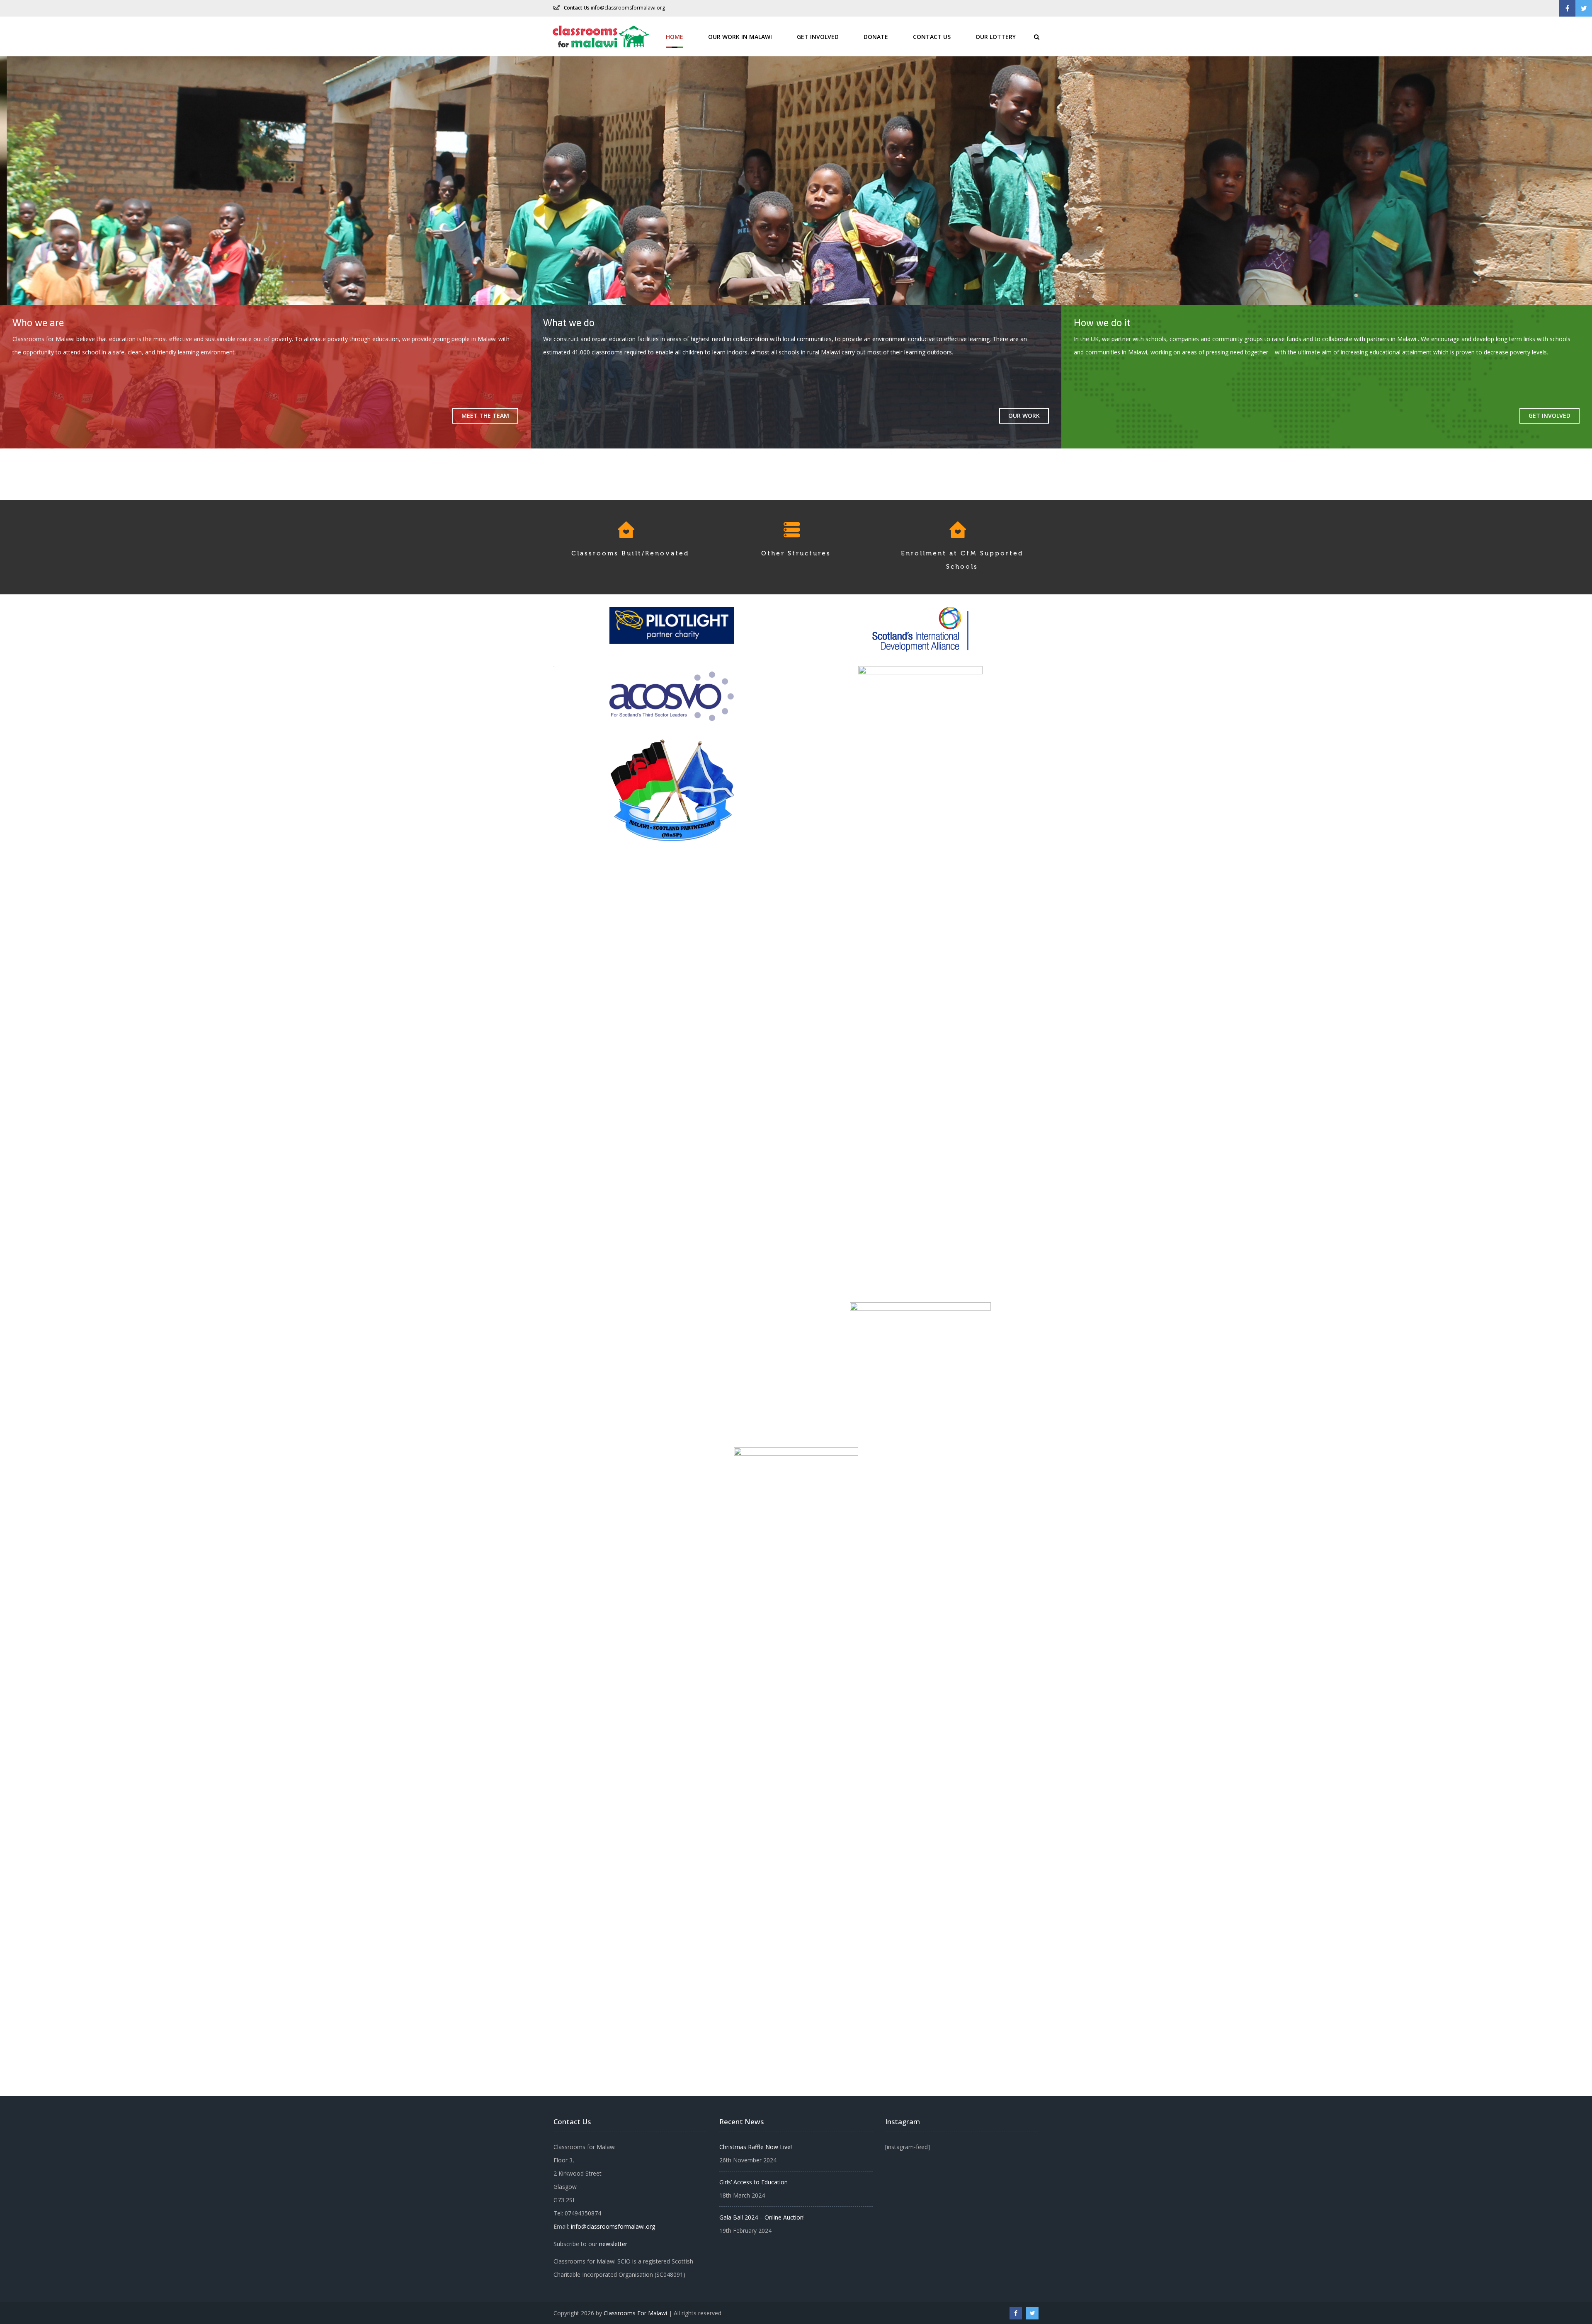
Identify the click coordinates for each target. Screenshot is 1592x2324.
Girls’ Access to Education (754, 2182)
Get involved (1550, 416)
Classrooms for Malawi (635, 2313)
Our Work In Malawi (740, 36)
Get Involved (818, 36)
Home (675, 36)
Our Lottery (996, 36)
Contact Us (932, 36)
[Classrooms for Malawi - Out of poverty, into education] (599, 36)
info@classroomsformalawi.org (628, 8)
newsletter (613, 2244)
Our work (1024, 416)
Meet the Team (485, 416)
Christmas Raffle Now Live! (756, 2147)
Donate (876, 36)
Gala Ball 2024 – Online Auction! (762, 2217)
